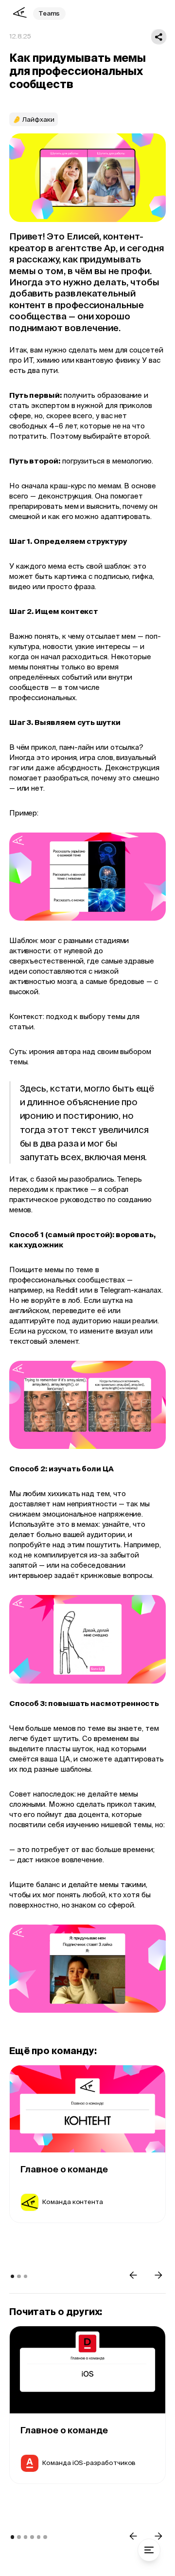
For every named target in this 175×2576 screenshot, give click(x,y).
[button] (133, 2275)
